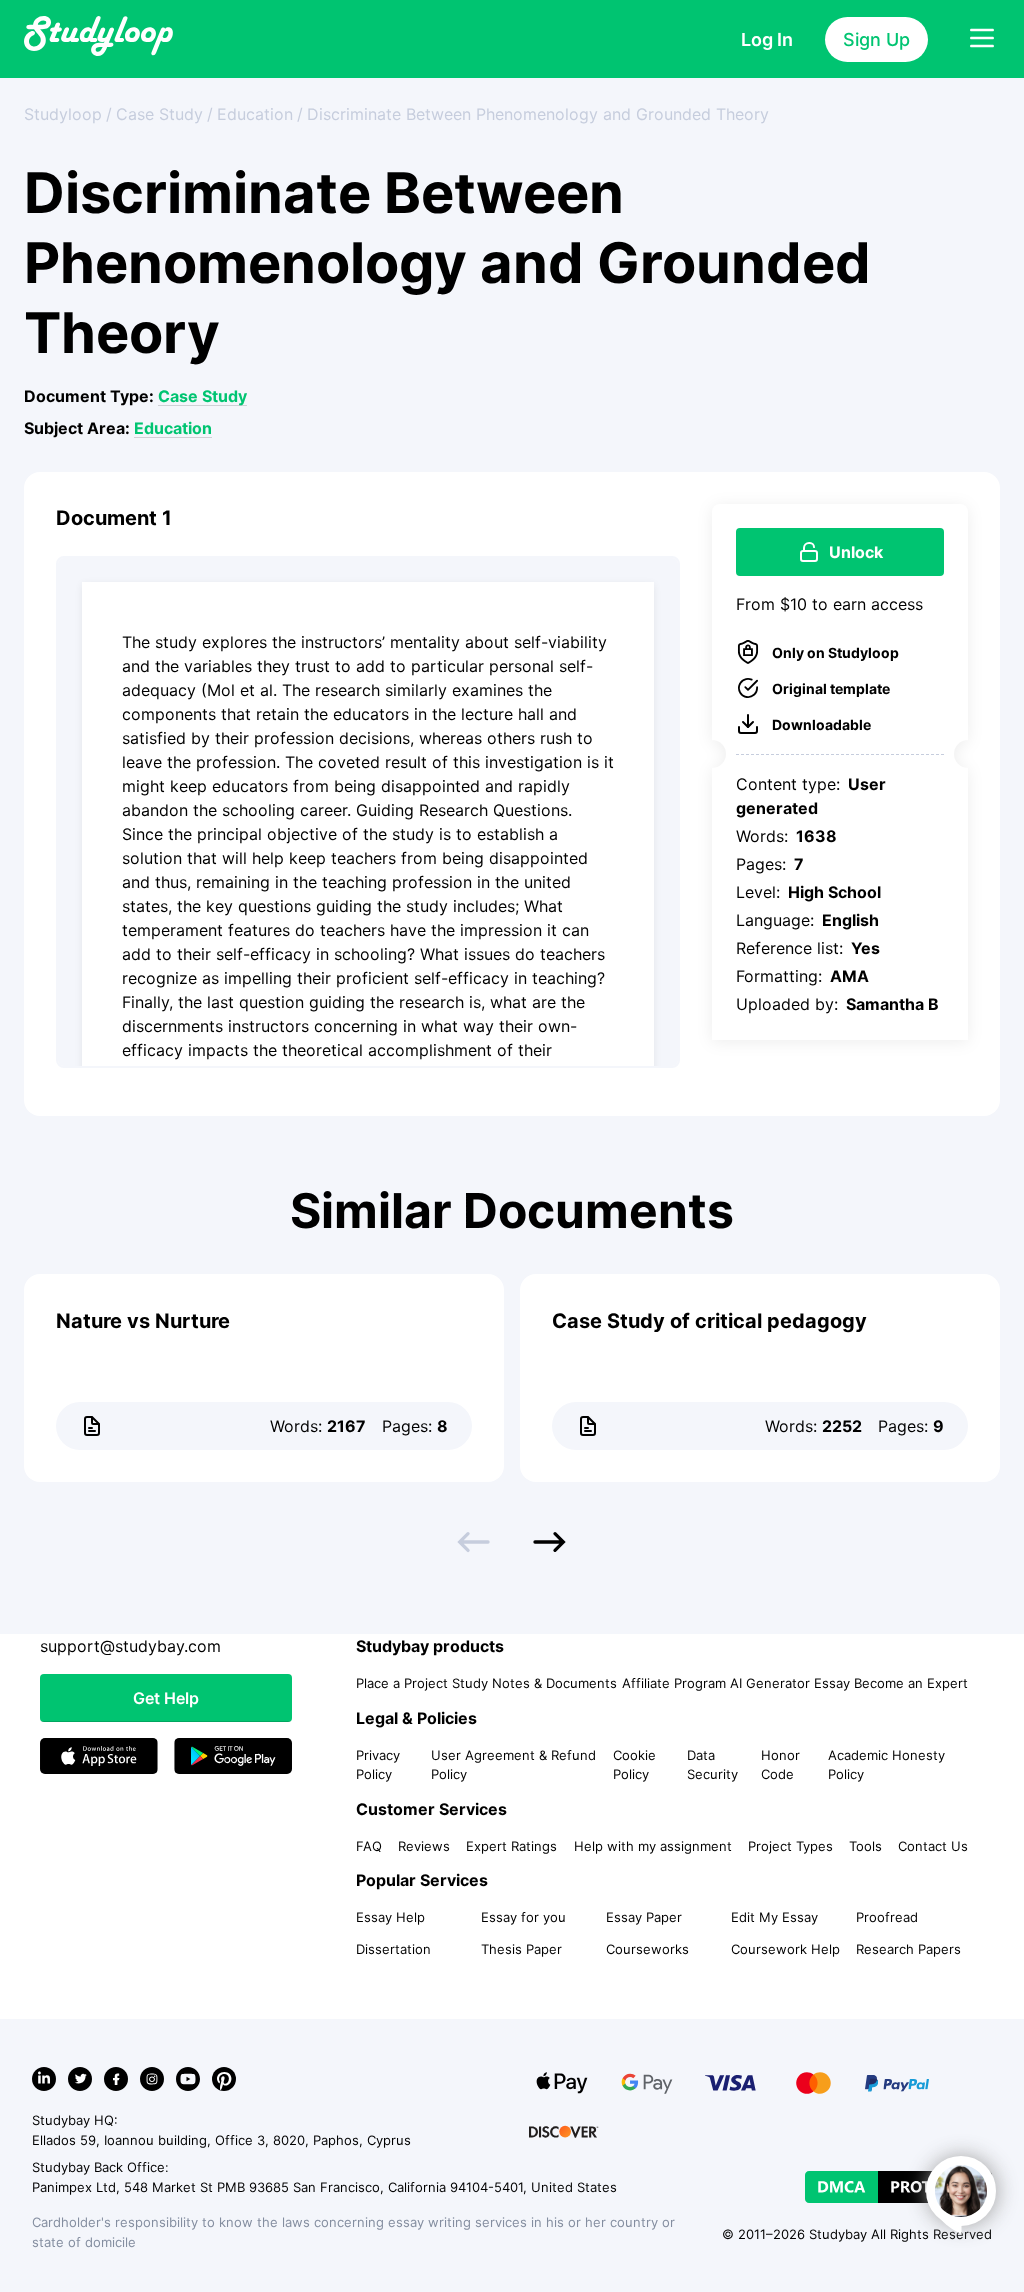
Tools (865, 1846)
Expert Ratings (511, 1846)
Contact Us (933, 1846)
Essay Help (390, 1917)
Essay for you (523, 1917)
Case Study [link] (159, 114)
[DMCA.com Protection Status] (898, 2187)
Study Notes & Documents (534, 1683)
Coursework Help (785, 1949)
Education (173, 428)
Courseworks (647, 1949)
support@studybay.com (130, 1646)
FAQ (369, 1846)
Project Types (790, 1846)
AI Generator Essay (790, 1683)
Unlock (856, 552)
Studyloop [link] (63, 114)
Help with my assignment (653, 1846)
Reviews (424, 1846)
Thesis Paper (521, 1949)
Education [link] (255, 114)
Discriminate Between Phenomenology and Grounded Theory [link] (538, 114)
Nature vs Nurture (143, 1321)
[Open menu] (982, 39)
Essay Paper (644, 1917)
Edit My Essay (774, 1917)
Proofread (887, 1917)
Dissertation (393, 1949)
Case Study (202, 396)
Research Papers (908, 1949)
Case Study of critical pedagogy (709, 1321)
